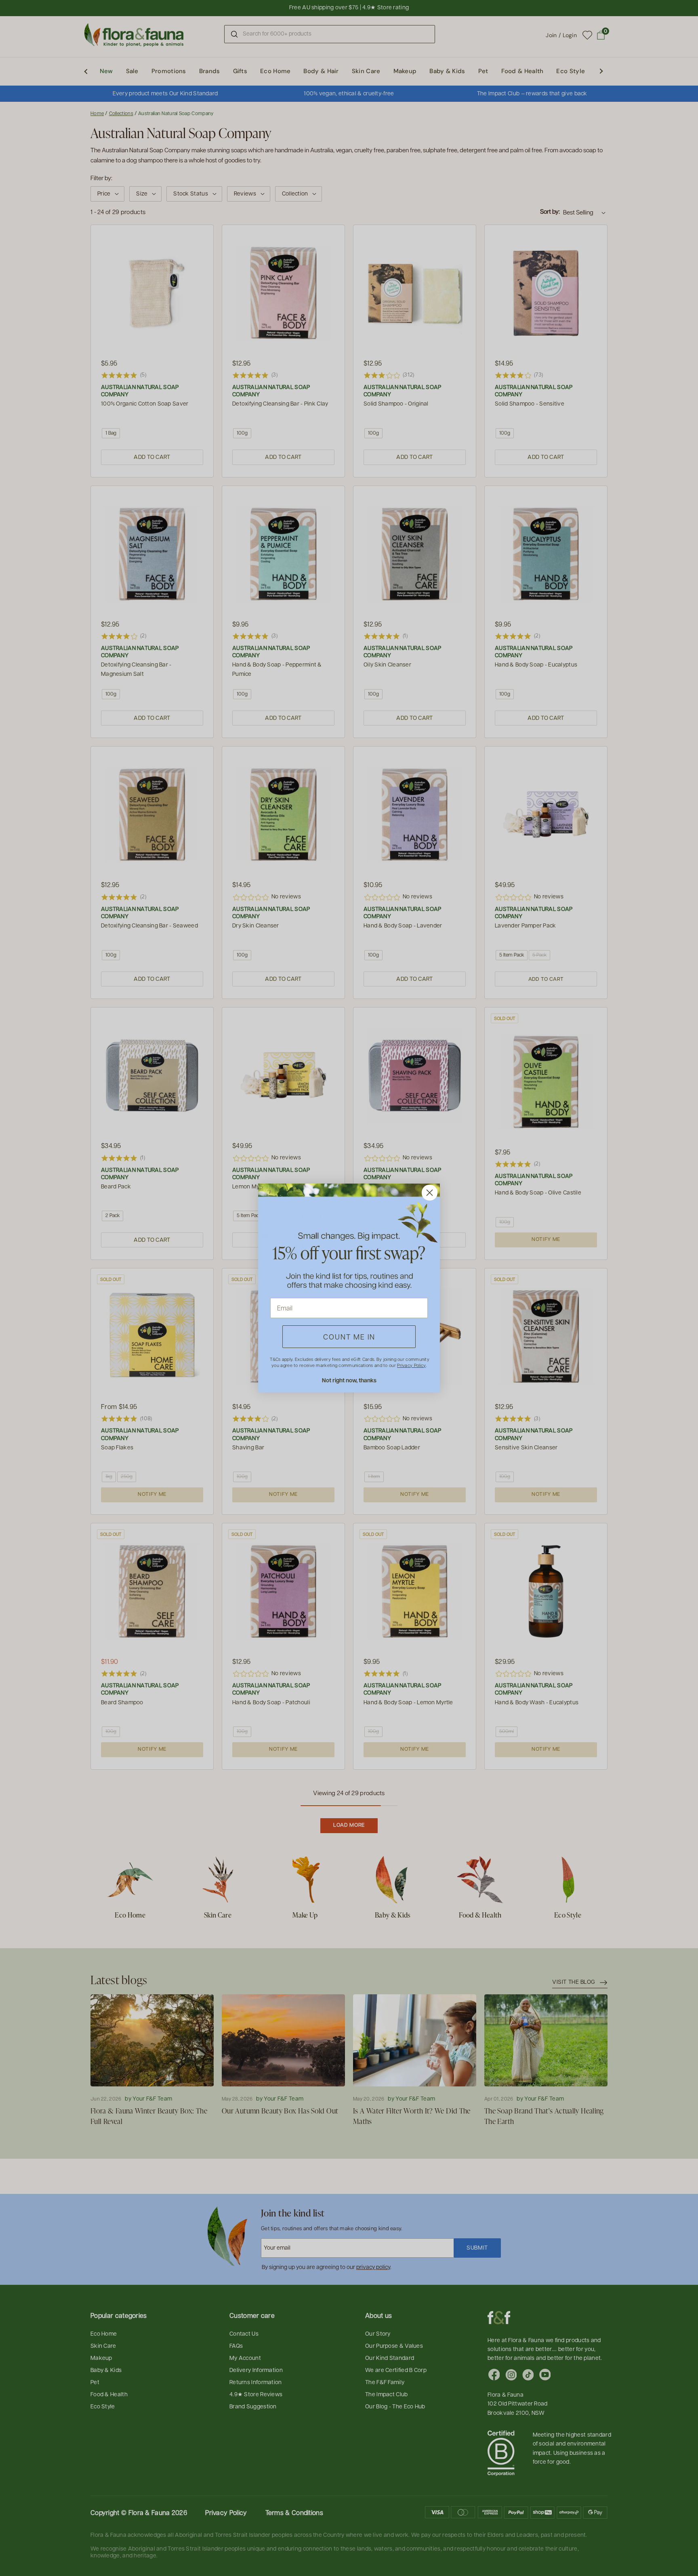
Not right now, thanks (349, 1380)
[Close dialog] (430, 1193)
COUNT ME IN (349, 1336)
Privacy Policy (411, 1365)
